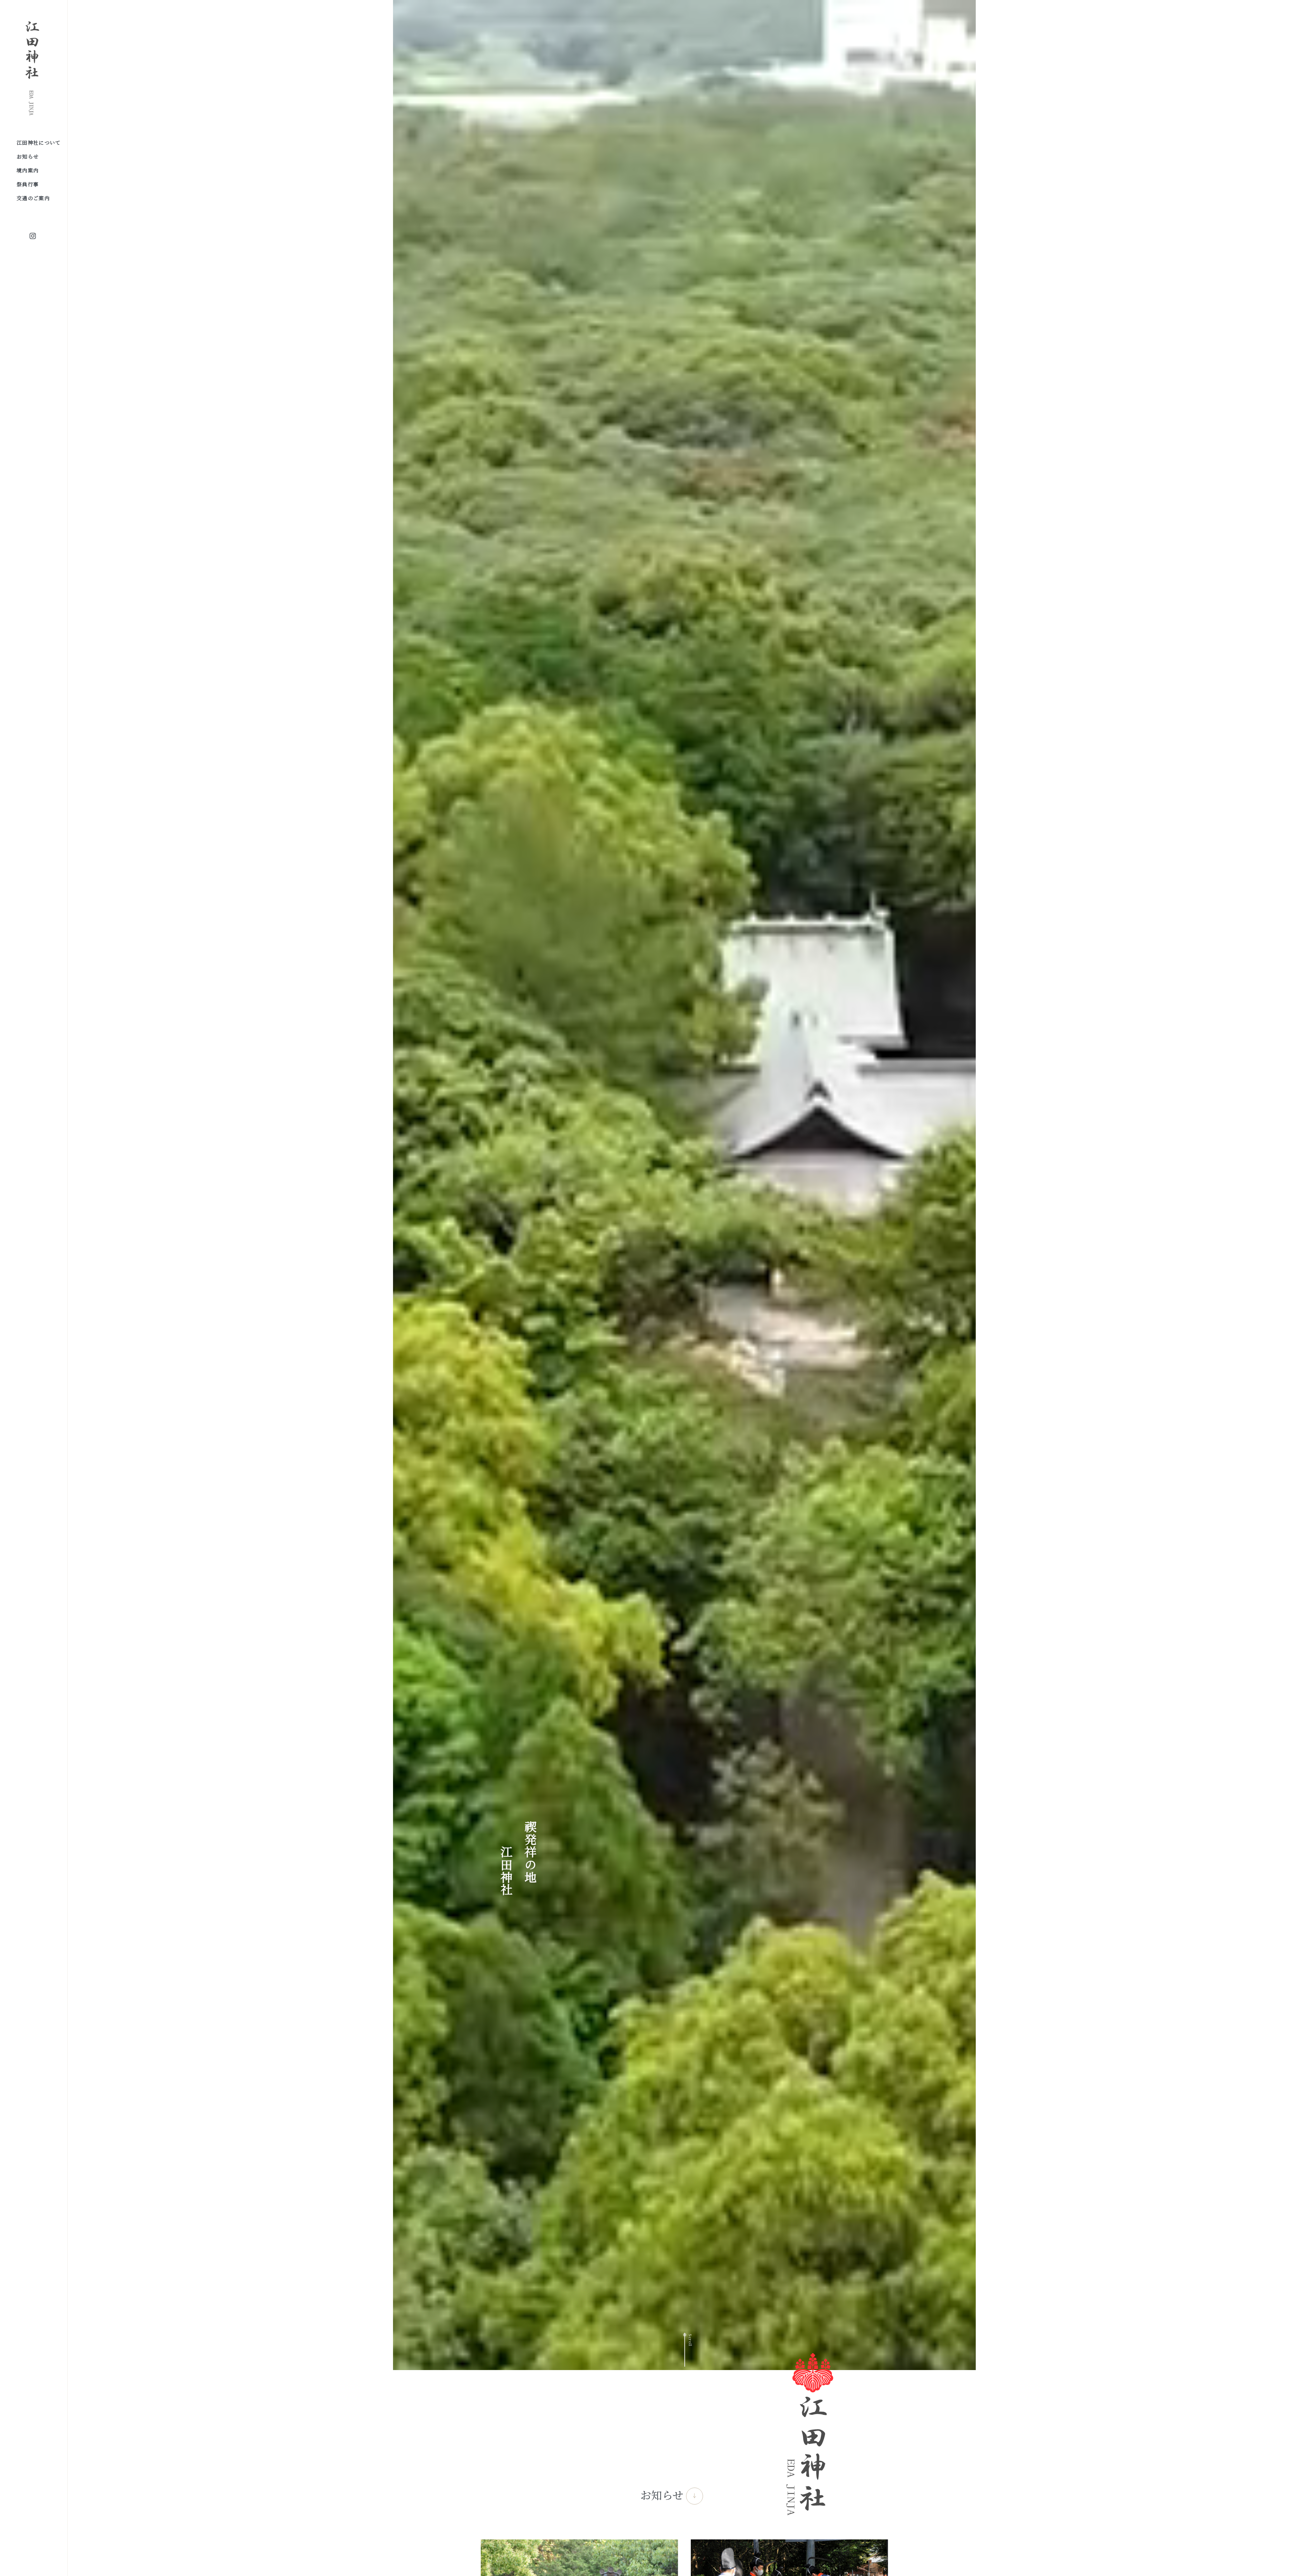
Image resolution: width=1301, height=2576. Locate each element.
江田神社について (39, 142)
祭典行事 (28, 184)
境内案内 (28, 170)
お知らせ (28, 156)
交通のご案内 (33, 198)
